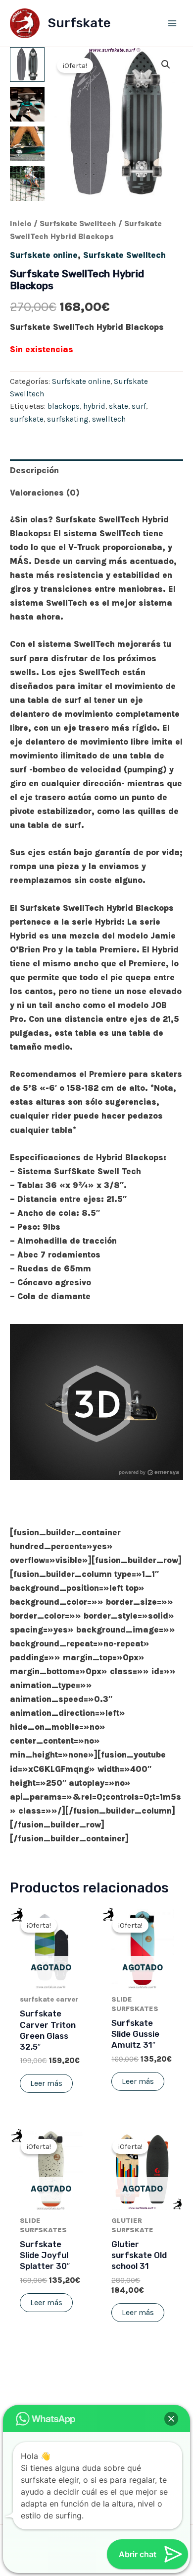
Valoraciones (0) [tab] (45, 493)
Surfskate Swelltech (78, 224)
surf (139, 406)
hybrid (94, 406)
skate (119, 406)
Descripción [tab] (34, 470)
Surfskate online (44, 255)
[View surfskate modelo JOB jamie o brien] (27, 144)
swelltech (109, 419)
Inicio (21, 224)
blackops (64, 406)
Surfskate (79, 23)
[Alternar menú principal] (172, 23)
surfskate (27, 419)
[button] (166, 64)
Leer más (46, 2083)
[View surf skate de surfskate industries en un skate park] (27, 184)
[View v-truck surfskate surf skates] (27, 104)
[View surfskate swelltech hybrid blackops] (27, 64)
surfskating (68, 419)
